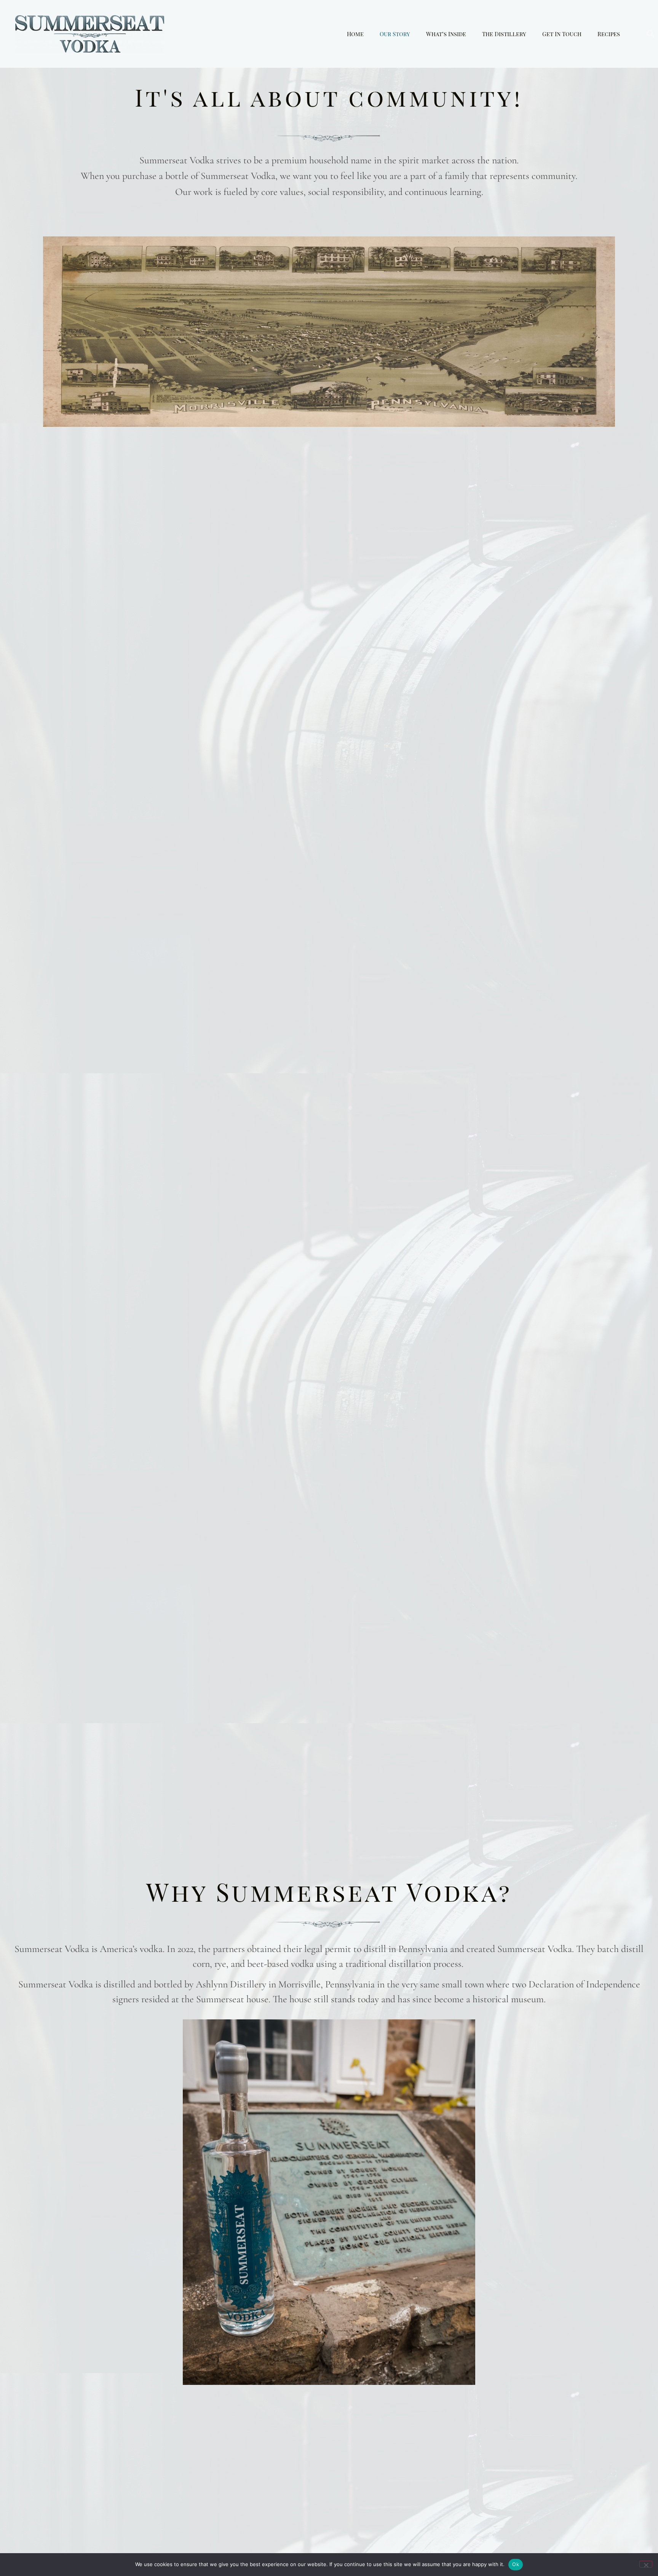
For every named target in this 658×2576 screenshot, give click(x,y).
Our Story (395, 34)
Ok (516, 2564)
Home (355, 34)
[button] (650, 34)
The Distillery (504, 34)
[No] (646, 2564)
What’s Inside (446, 34)
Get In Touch (562, 34)
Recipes (609, 34)
